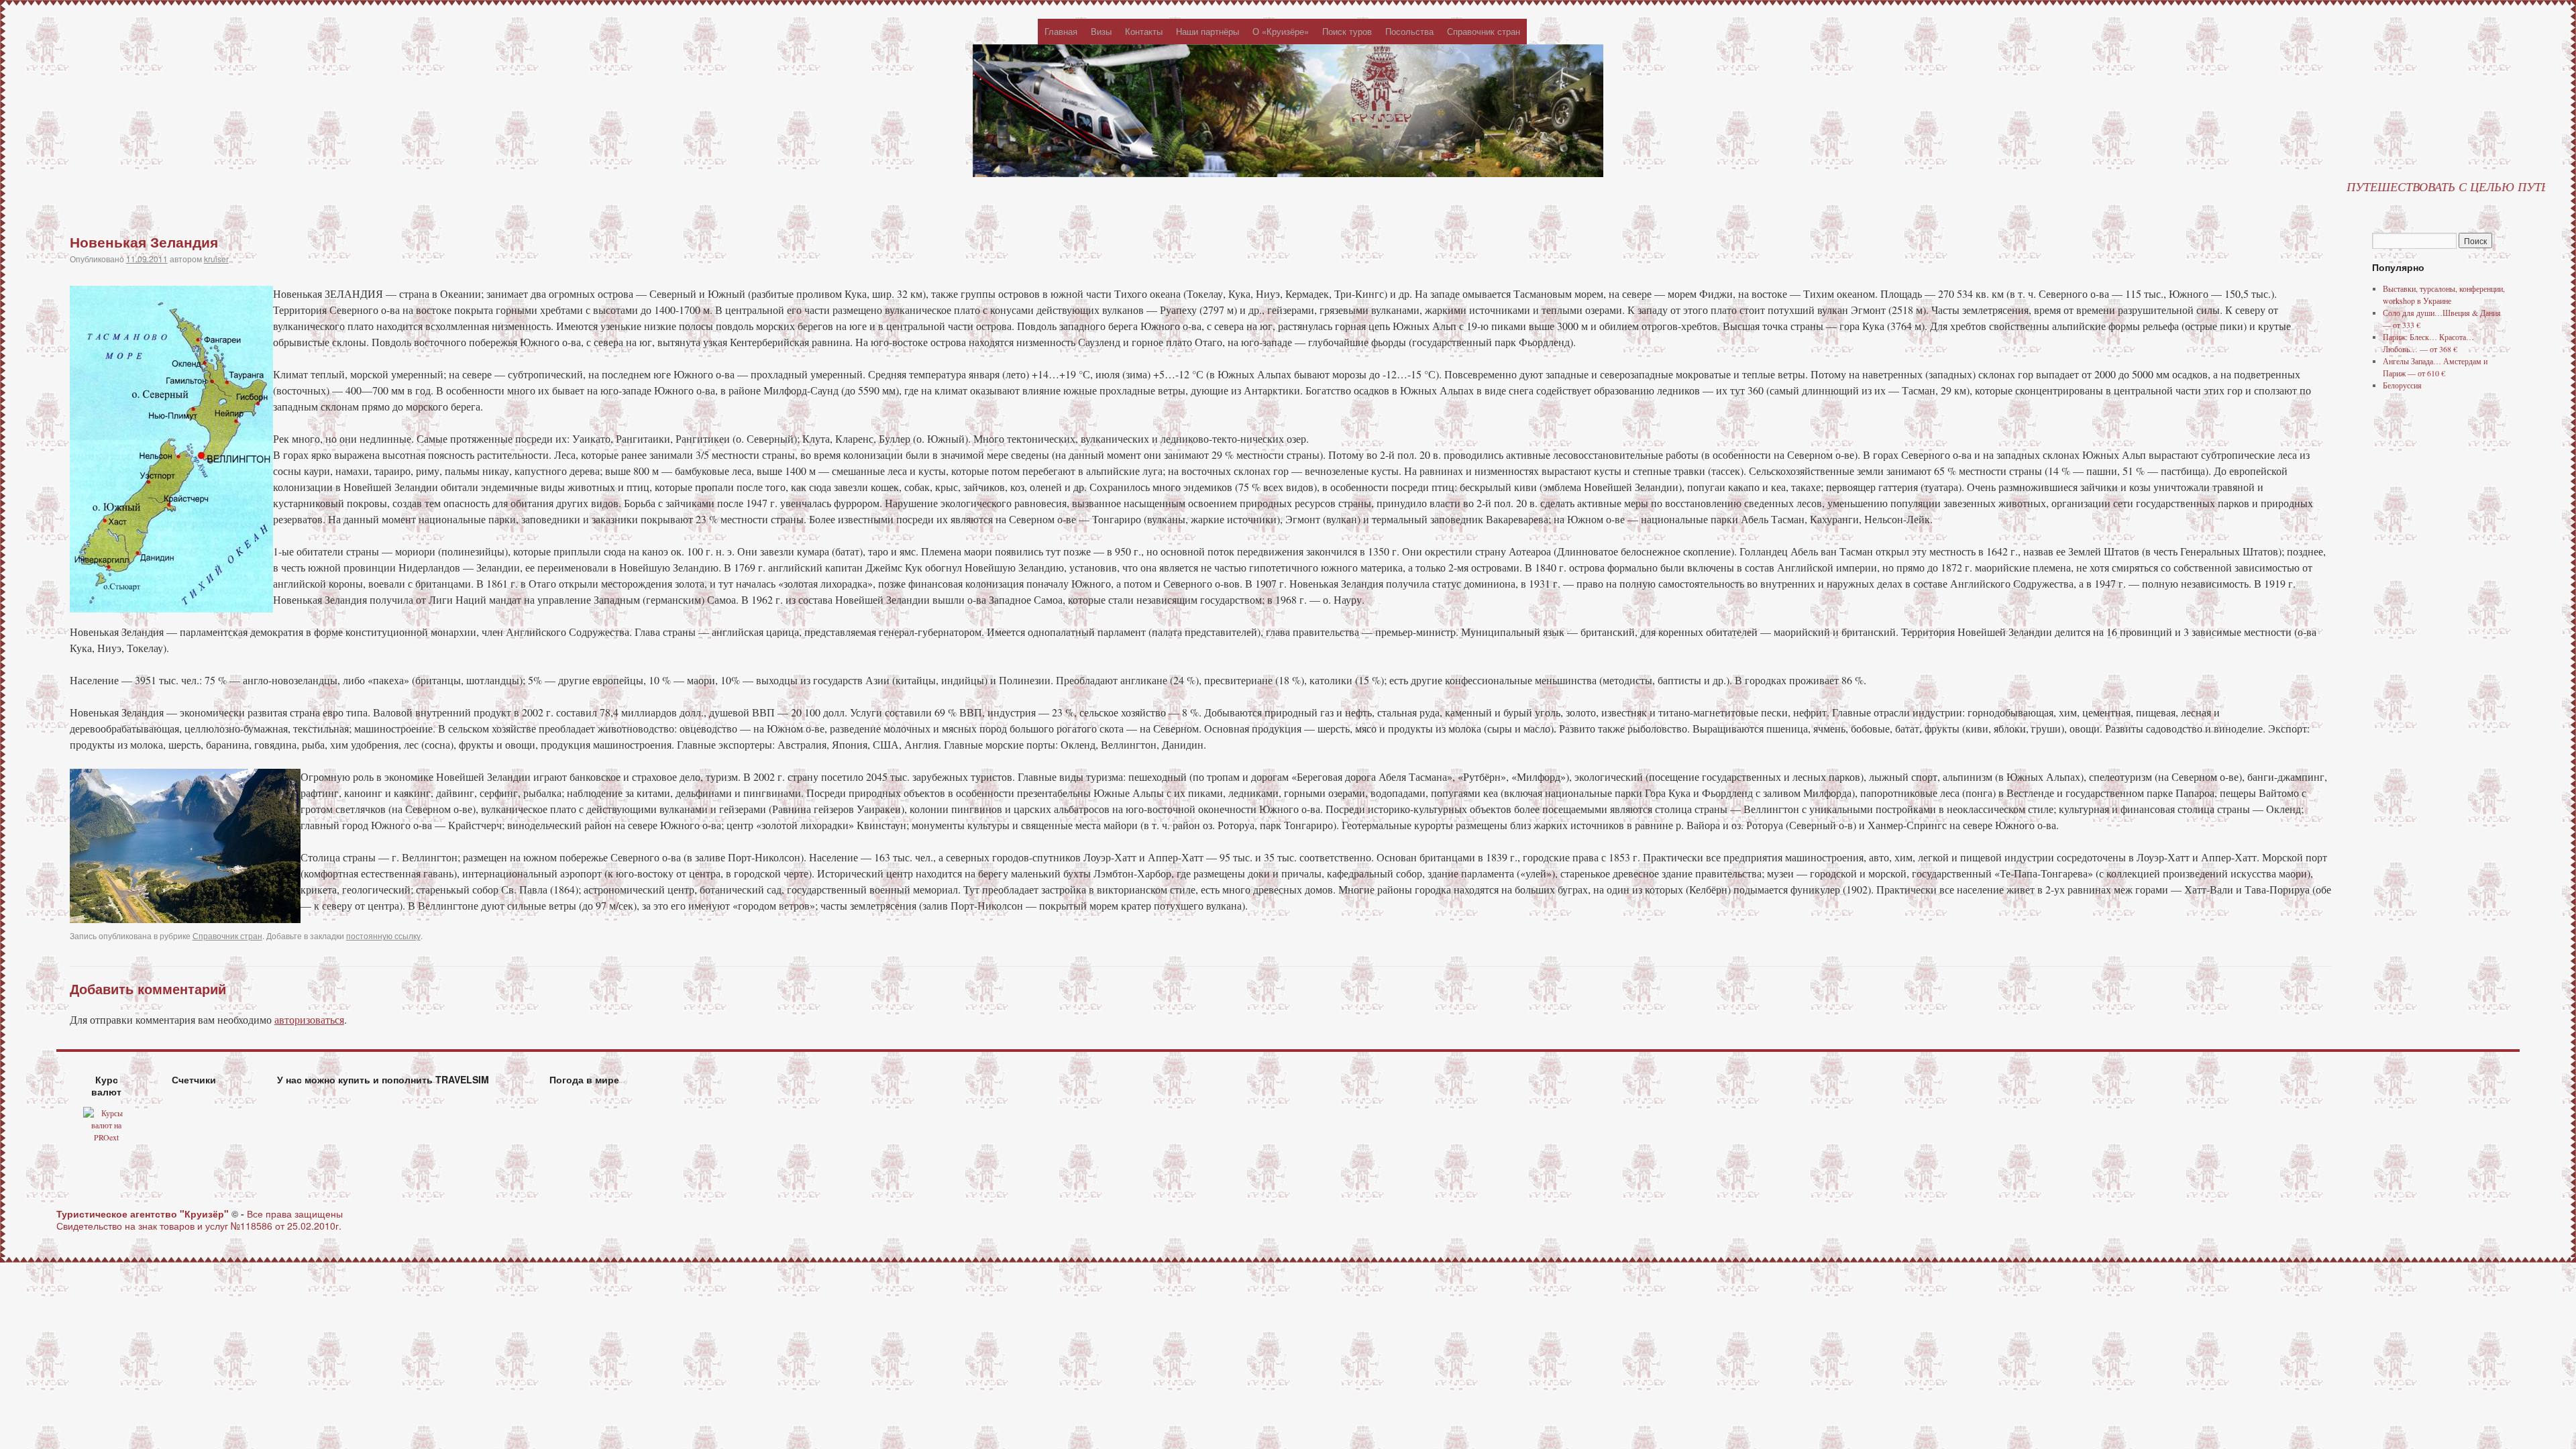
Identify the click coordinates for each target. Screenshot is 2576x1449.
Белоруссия (2402, 385)
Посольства (1409, 31)
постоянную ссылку (383, 935)
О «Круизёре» (1281, 31)
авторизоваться (309, 1019)
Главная (1061, 31)
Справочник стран (1484, 31)
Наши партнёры (1207, 31)
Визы (1101, 31)
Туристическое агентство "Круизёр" (144, 1214)
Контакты (1144, 31)
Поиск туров (1347, 31)
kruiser (216, 259)
